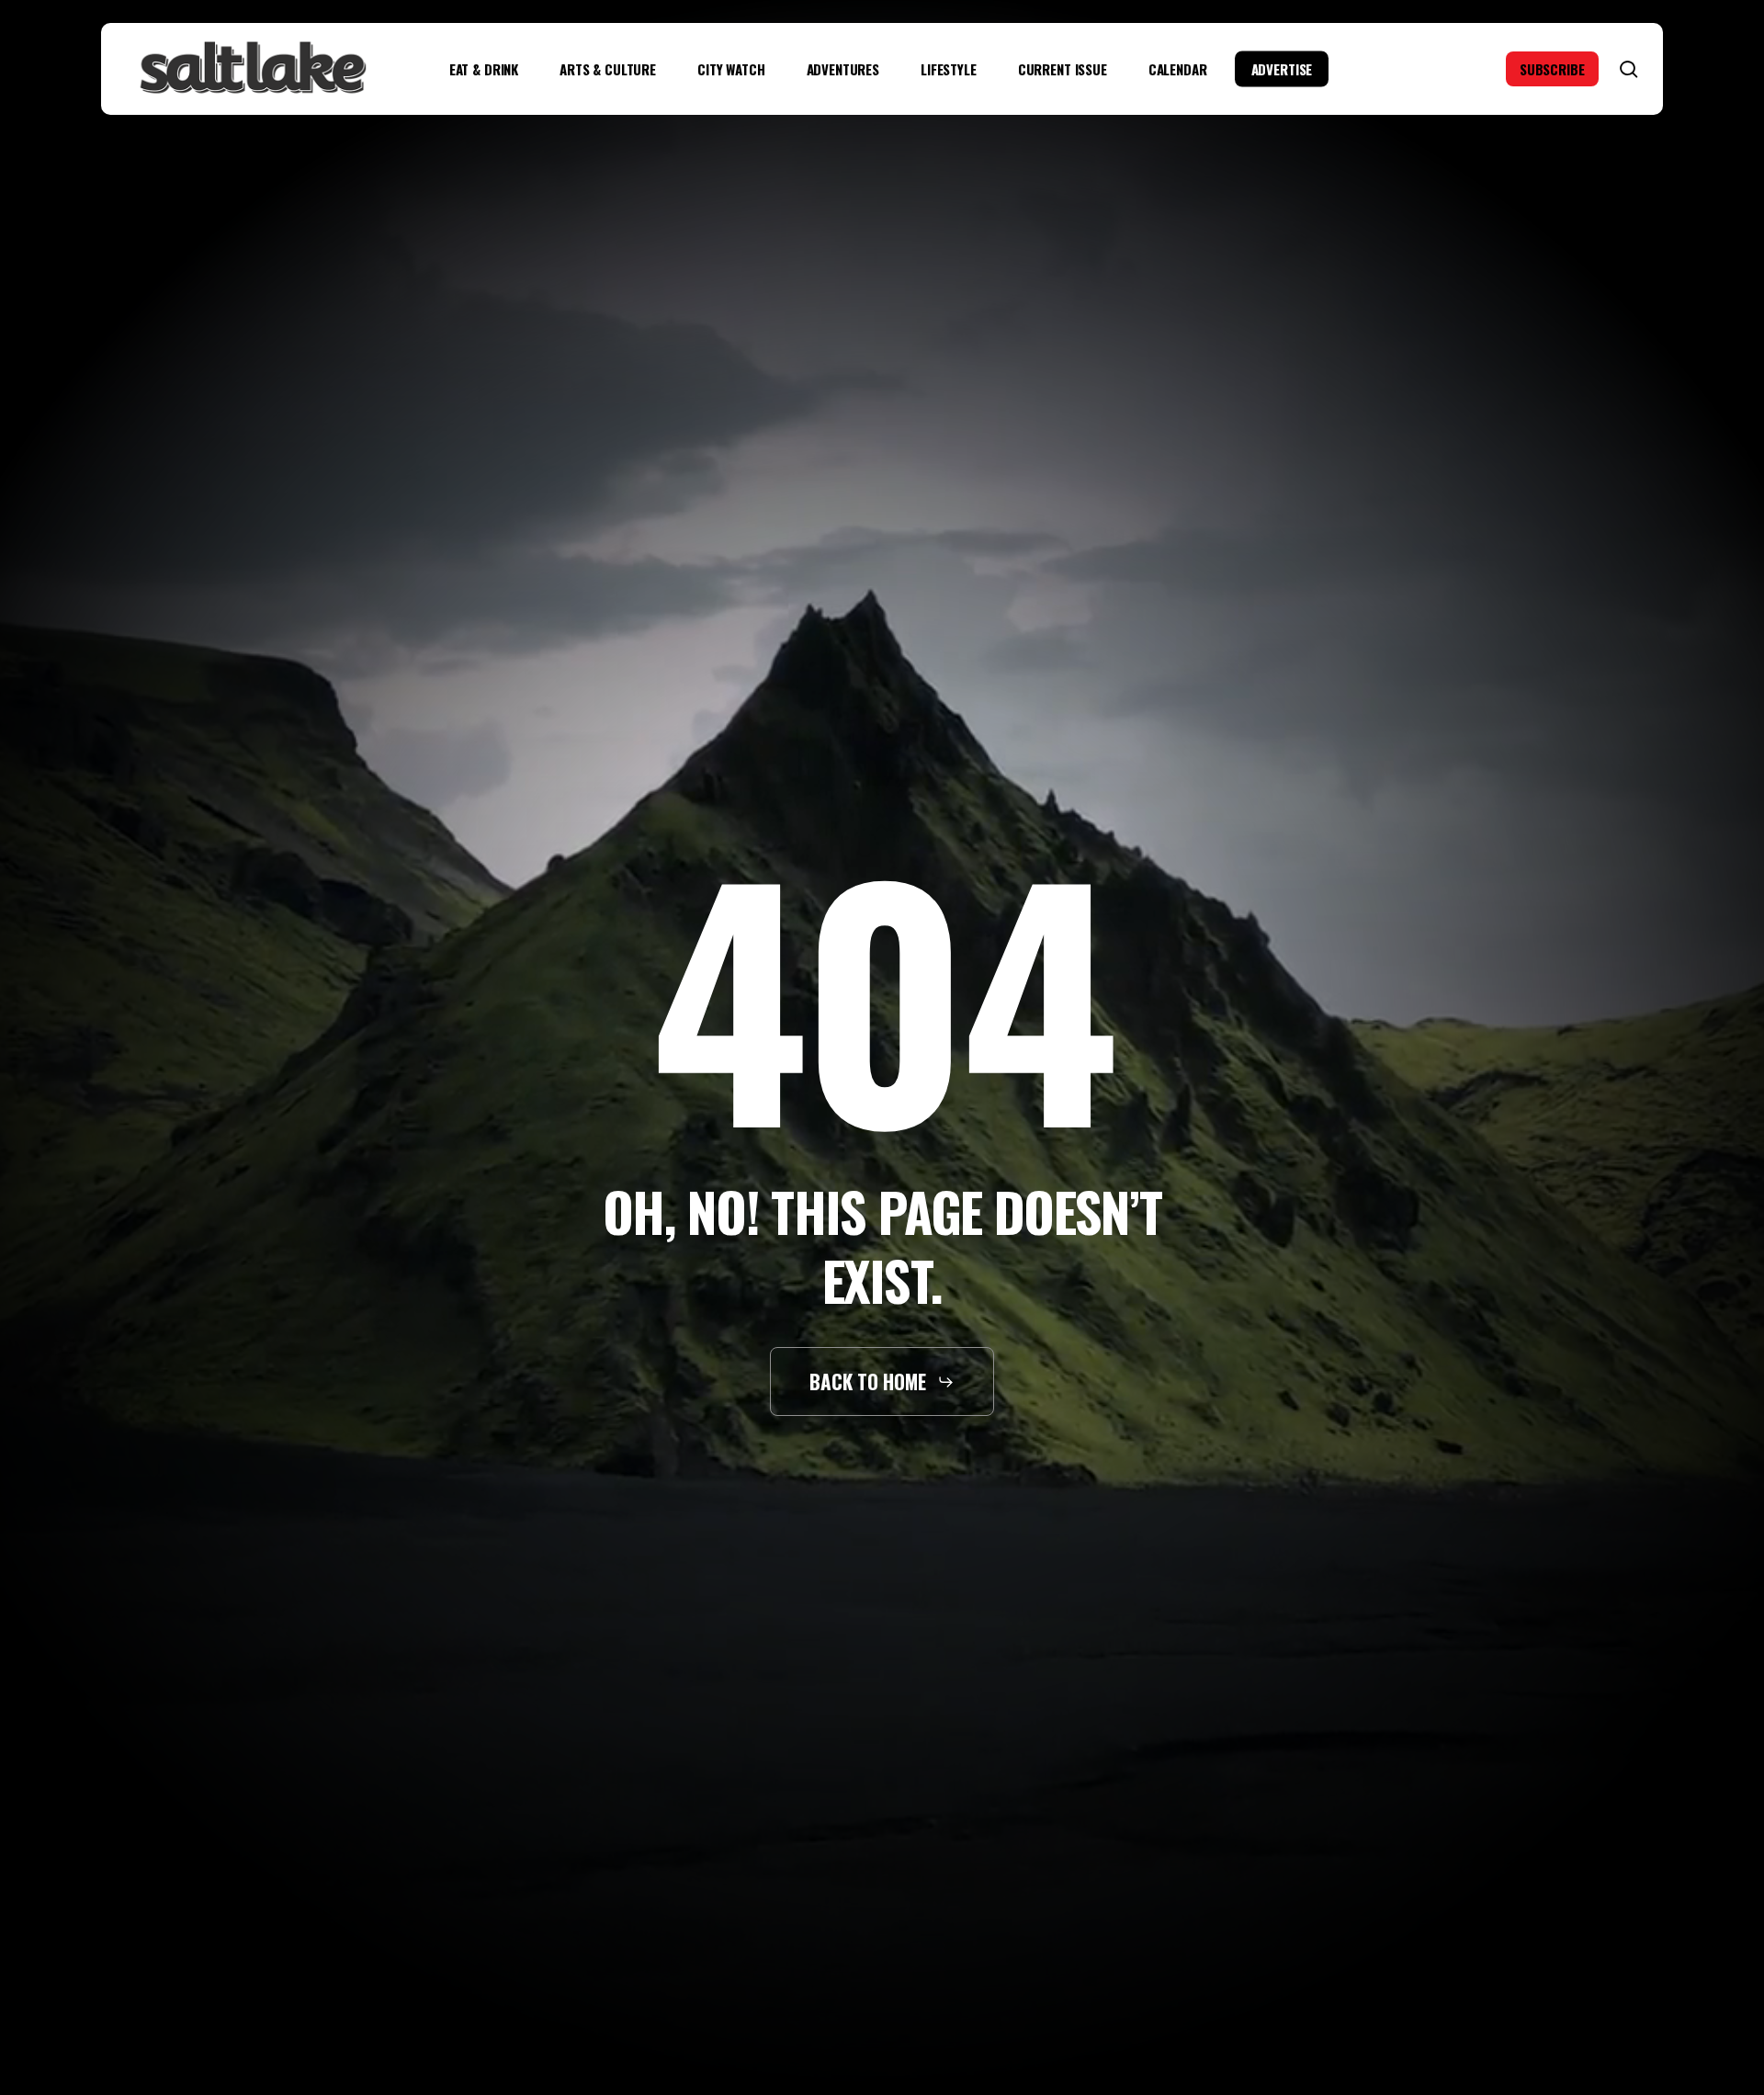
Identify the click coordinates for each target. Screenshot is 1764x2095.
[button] (882, 1382)
